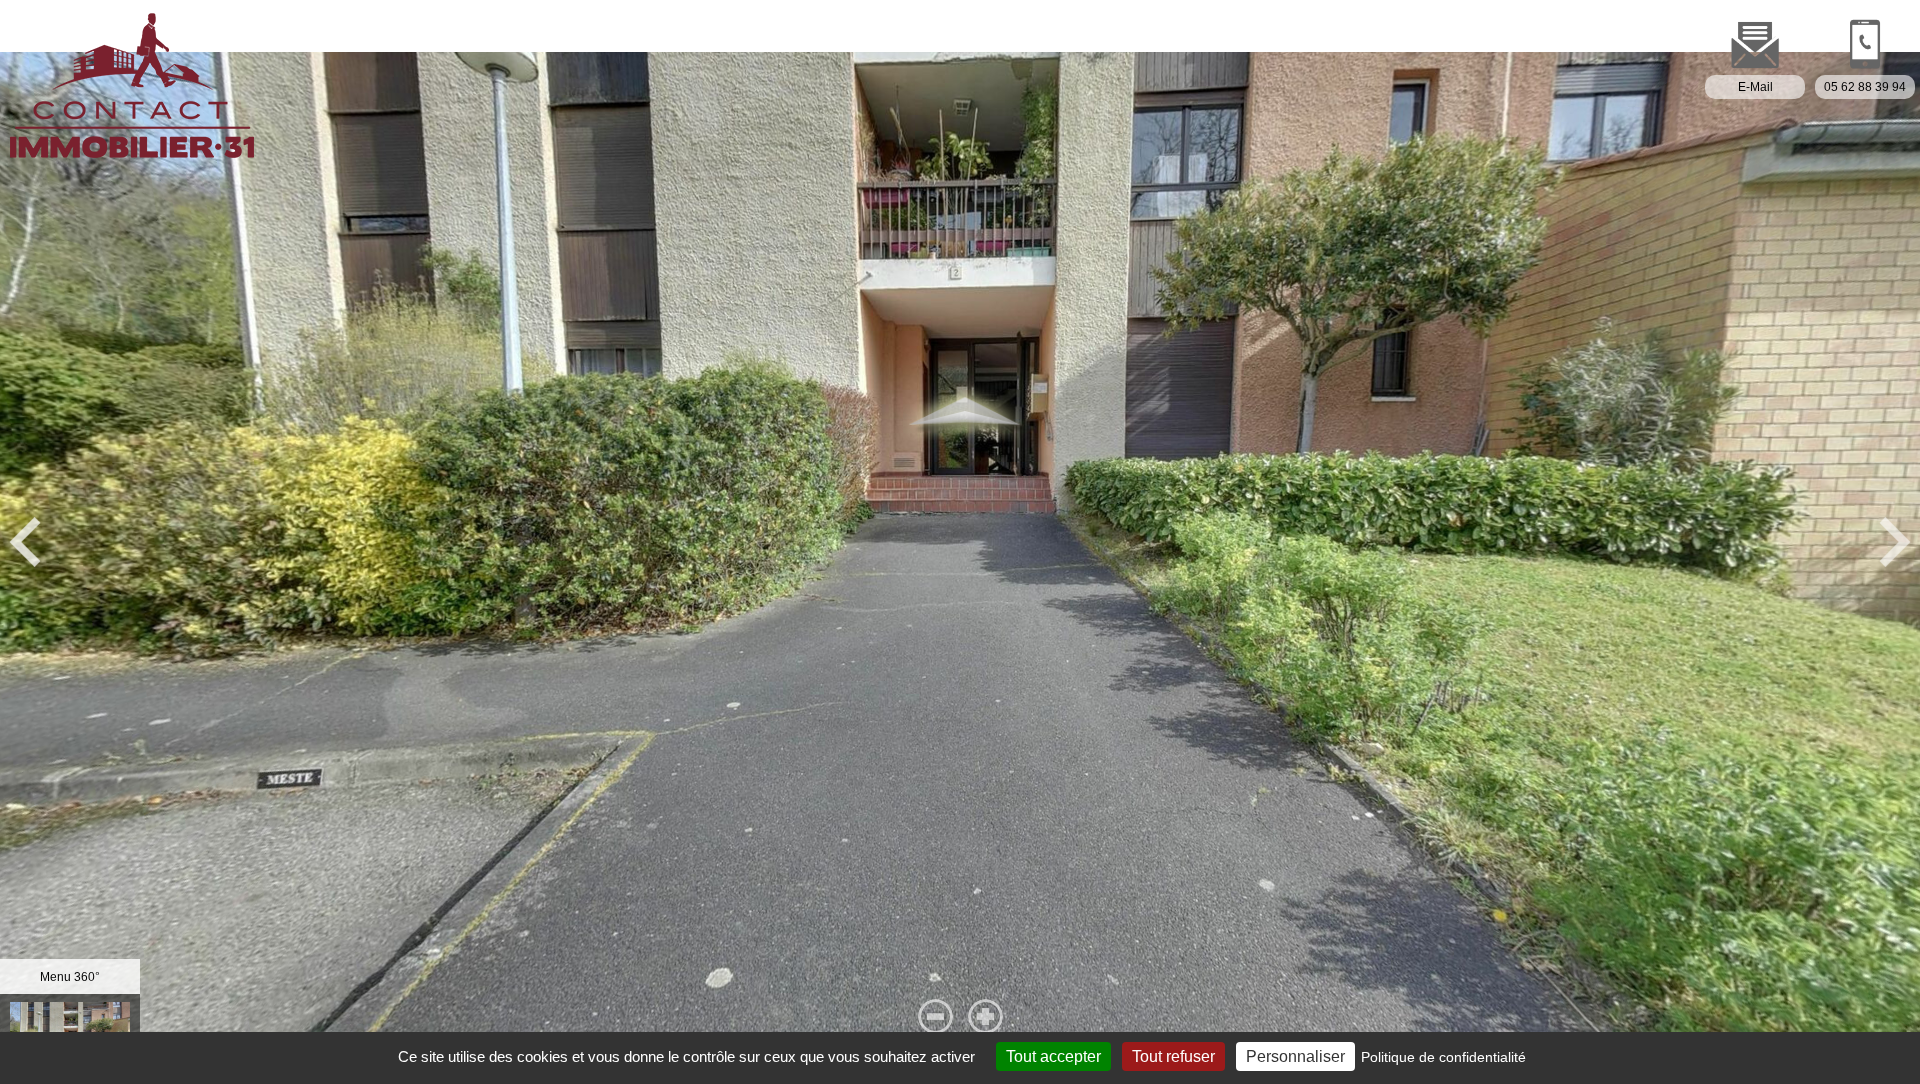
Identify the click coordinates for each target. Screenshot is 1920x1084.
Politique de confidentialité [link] (1443, 1057)
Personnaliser (1295, 1056)
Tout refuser (1173, 1056)
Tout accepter (1053, 1056)
